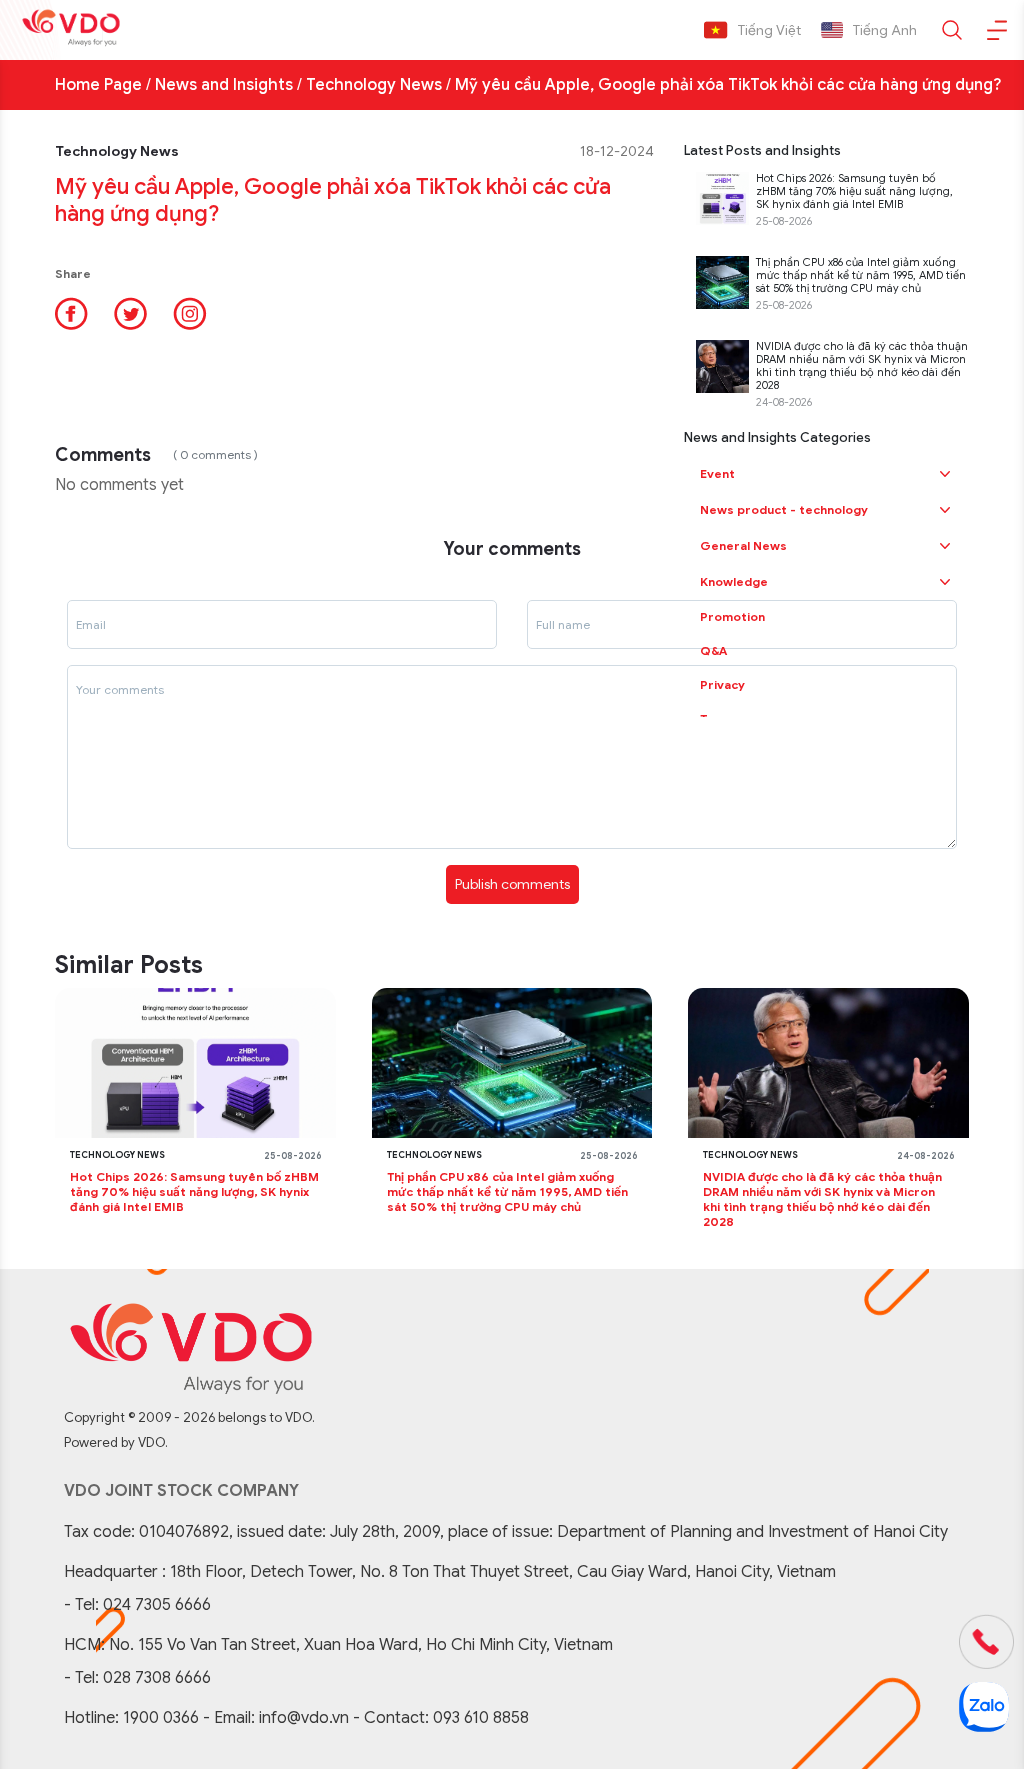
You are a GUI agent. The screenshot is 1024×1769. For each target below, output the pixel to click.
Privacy (722, 684)
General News (743, 545)
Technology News (374, 85)
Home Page (98, 85)
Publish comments (512, 884)
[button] (945, 474)
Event (717, 473)
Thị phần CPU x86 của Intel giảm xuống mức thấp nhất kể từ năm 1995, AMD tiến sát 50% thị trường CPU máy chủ (861, 275)
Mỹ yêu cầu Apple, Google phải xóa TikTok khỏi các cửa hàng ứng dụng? (728, 85)
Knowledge (734, 581)
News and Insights (224, 85)
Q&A (713, 650)
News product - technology (784, 509)
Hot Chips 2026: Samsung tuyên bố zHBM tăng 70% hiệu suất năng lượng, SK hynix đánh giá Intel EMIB (854, 191)
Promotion (732, 616)
